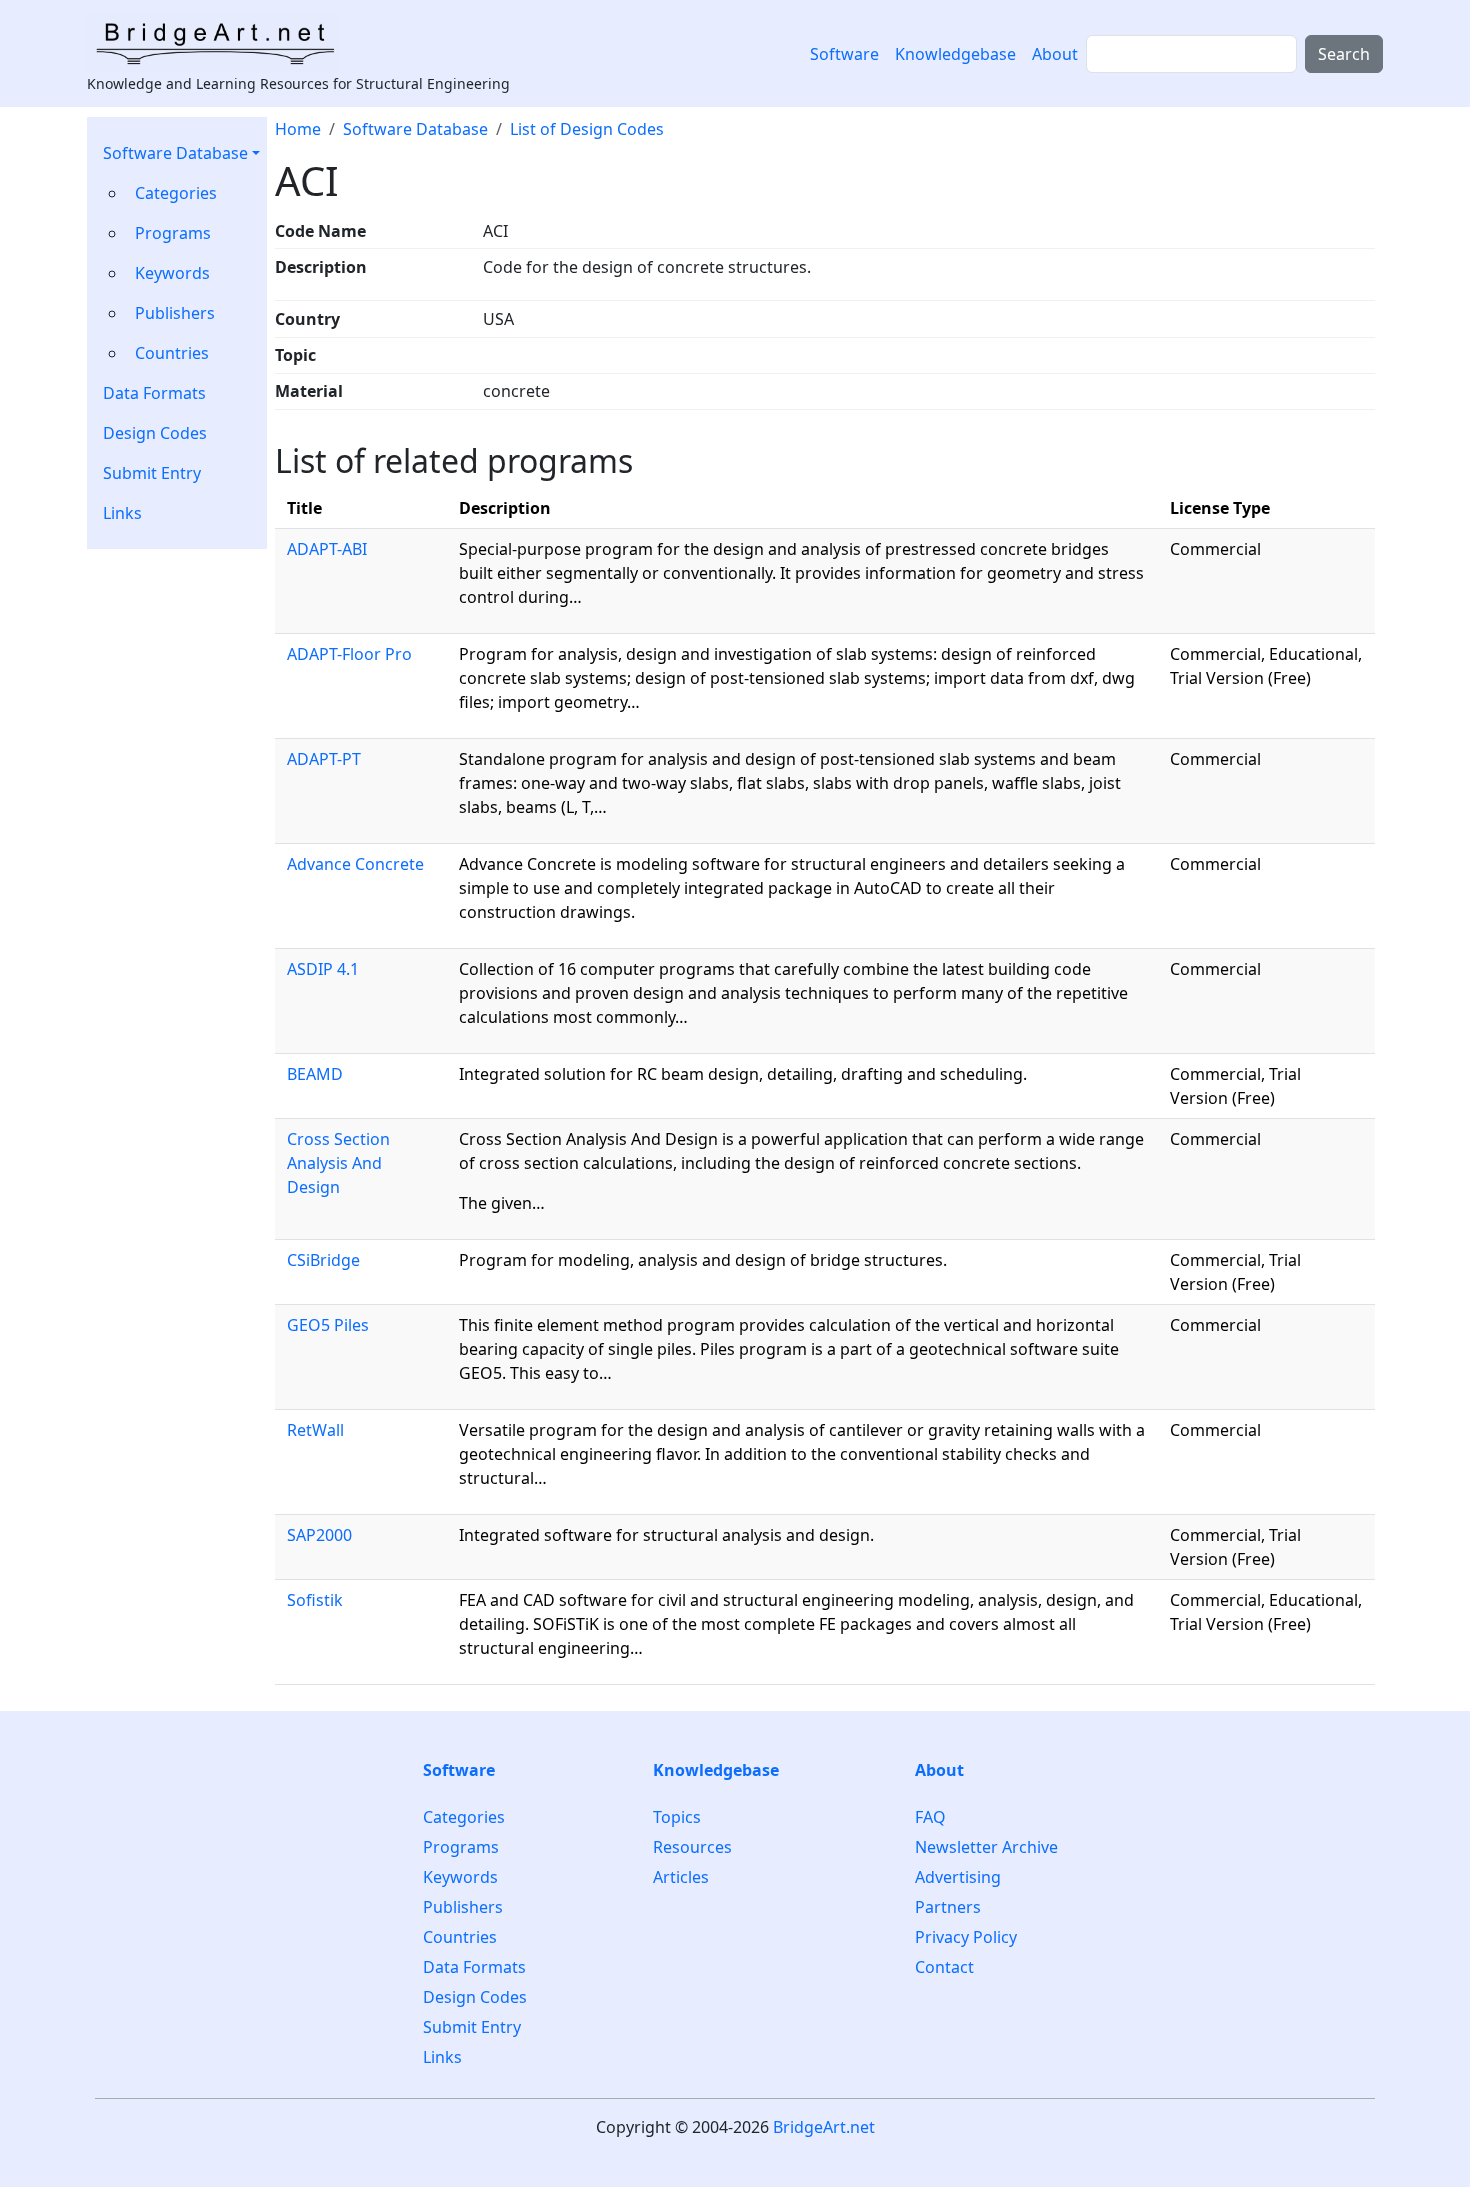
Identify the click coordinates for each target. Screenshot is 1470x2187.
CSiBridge (323, 1260)
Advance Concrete (355, 864)
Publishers (175, 313)
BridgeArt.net (824, 2127)
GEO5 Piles (328, 1325)
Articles (681, 1877)
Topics (677, 1817)
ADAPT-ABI (327, 549)
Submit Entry (152, 473)
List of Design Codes (587, 129)
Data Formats (154, 393)
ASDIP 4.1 (323, 969)
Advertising (958, 1877)
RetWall (315, 1430)
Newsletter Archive (986, 1847)
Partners (948, 1907)
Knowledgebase (955, 54)
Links (122, 513)
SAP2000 (319, 1535)
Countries (172, 353)
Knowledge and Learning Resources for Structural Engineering (298, 83)
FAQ (930, 1817)
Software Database (175, 153)
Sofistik (315, 1600)
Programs (173, 233)
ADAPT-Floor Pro (349, 654)
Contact (944, 1967)
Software (844, 54)
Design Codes (155, 433)
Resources (692, 1847)
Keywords (172, 273)
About (1055, 54)
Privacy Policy (966, 1937)
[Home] (221, 43)
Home (298, 129)
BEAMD (315, 1074)
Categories (176, 193)
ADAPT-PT (324, 759)
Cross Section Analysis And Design (338, 1163)
